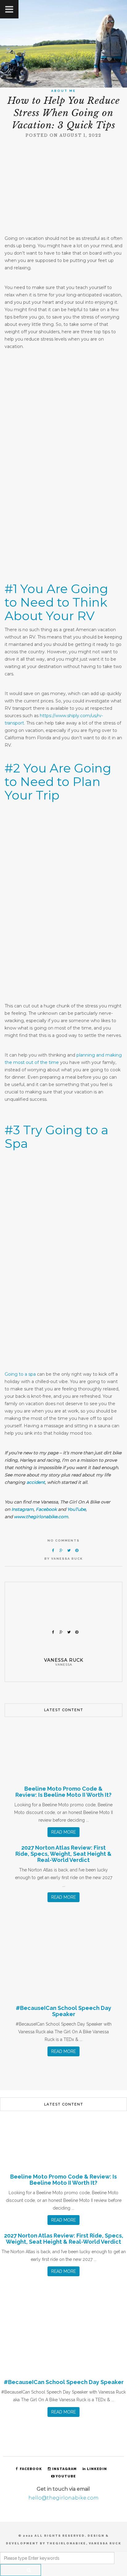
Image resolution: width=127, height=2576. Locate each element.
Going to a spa (20, 1374)
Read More (63, 1832)
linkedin (97, 2469)
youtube (66, 2476)
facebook (31, 2469)
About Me (63, 91)
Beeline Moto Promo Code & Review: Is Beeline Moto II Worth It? (63, 1792)
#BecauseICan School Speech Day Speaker (63, 2011)
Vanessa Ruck (67, 1559)
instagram (64, 2469)
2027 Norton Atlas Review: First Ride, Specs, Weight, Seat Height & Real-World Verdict (63, 1854)
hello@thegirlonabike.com (63, 2498)
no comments (63, 1540)
